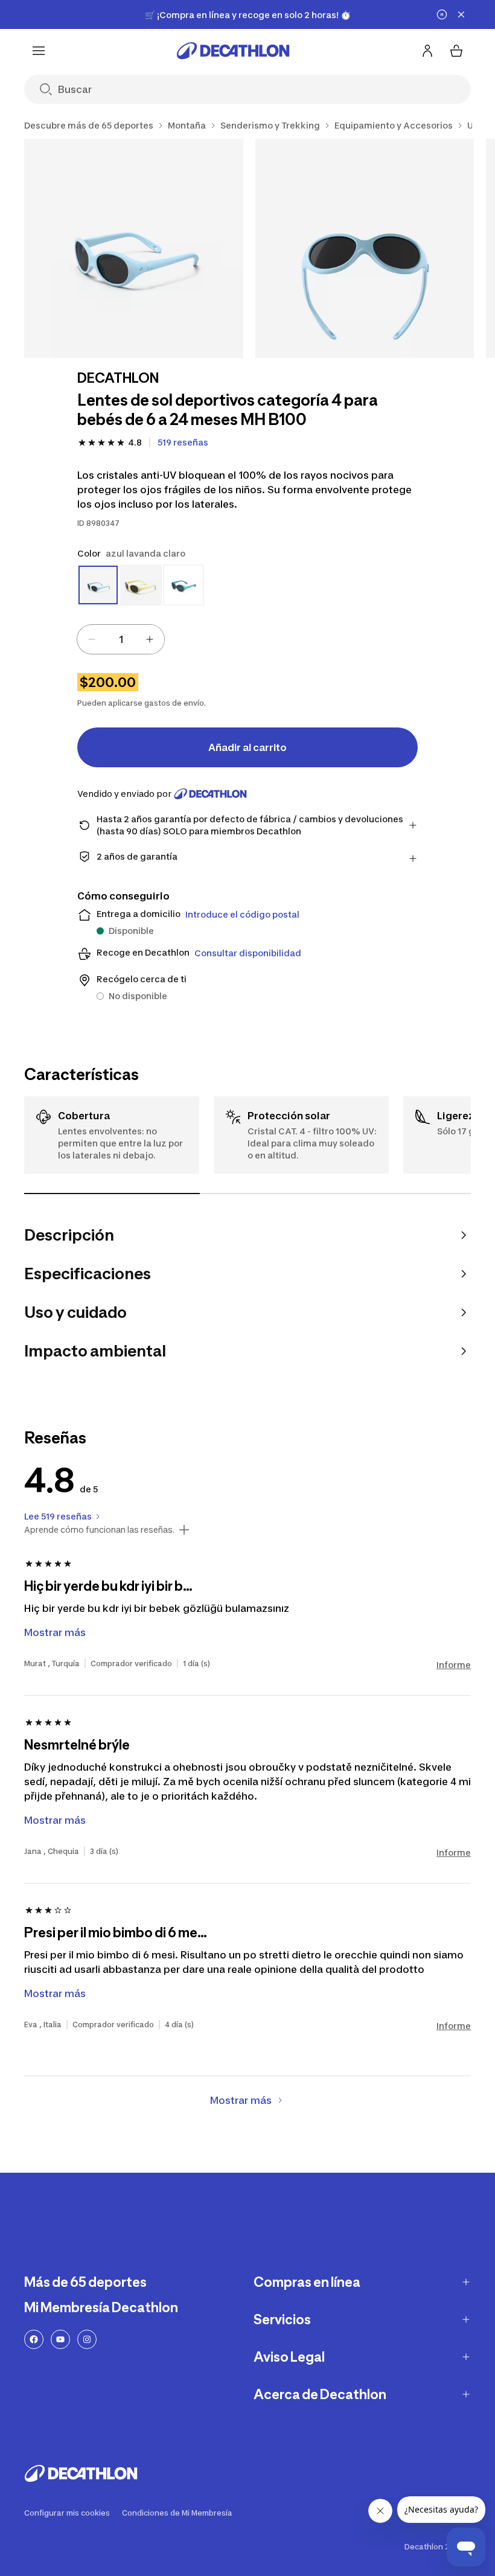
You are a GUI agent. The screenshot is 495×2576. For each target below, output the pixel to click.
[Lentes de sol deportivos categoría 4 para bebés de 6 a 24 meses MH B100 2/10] (365, 248)
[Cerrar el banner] (461, 14)
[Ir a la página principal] (233, 51)
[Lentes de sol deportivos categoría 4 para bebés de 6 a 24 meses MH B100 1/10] (134, 248)
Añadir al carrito (247, 747)
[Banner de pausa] (442, 14)
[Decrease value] (92, 639)
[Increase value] (150, 639)
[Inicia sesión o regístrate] (427, 51)
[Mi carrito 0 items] (456, 51)
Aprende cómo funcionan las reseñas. (99, 1530)
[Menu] (39, 51)
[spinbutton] (121, 639)
